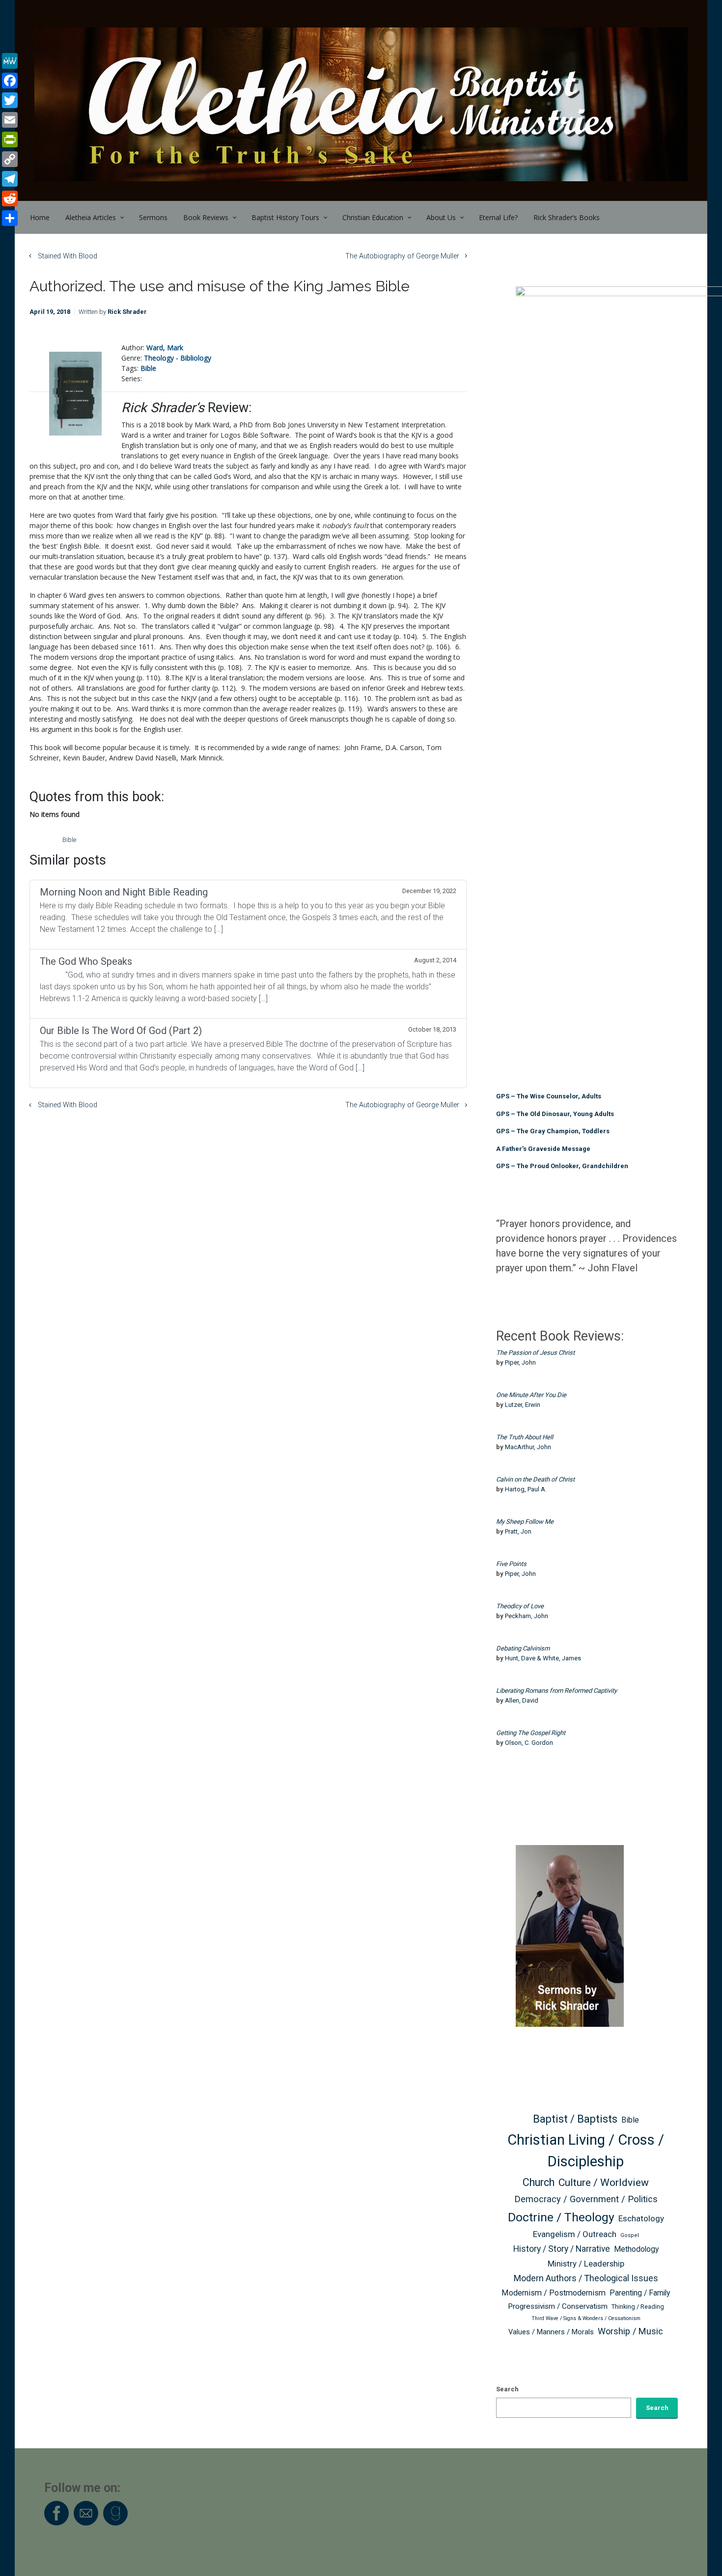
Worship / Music (630, 2331)
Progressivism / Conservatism (558, 2306)
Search (507, 2389)
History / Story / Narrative (562, 2249)
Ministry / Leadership (586, 2264)
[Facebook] (10, 81)
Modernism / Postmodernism (554, 2293)
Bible (148, 368)
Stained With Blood (68, 256)
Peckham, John (527, 1616)
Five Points (511, 1564)
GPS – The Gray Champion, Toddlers (553, 1131)
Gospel (630, 2235)
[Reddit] (10, 198)
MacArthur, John (528, 1447)
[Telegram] (10, 179)
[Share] (10, 218)
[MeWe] (10, 61)
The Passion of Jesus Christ (535, 1353)
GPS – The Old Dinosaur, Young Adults (555, 1114)
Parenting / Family (640, 2293)
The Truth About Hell (525, 1437)
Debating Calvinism (523, 1648)
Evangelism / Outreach (575, 2234)
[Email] (10, 120)
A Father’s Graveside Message (543, 1149)
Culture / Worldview (604, 2182)
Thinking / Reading (638, 2307)
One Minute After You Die (531, 1395)
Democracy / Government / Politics (586, 2199)
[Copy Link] (10, 159)
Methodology (636, 2249)
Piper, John (520, 1362)
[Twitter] (10, 100)
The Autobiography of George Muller (402, 256)
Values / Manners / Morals (551, 2332)
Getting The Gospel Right (531, 1733)
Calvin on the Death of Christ (535, 1479)
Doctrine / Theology (561, 2217)
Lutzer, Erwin (523, 1405)
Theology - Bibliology (178, 358)
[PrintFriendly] (10, 140)
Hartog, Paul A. (526, 1489)
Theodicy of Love (520, 1606)
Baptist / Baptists (575, 2119)
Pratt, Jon (518, 1531)
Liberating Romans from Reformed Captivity (556, 1691)
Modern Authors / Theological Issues (586, 2278)
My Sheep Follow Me (525, 1522)
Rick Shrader (127, 312)
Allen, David (522, 1700)
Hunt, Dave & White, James (543, 1658)
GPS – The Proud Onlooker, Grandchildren (562, 1166)
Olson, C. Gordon (529, 1743)
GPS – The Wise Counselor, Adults (549, 1096)
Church (539, 2182)
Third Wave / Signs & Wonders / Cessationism (586, 2318)
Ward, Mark (165, 348)
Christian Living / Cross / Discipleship (586, 2151)
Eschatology (641, 2218)
